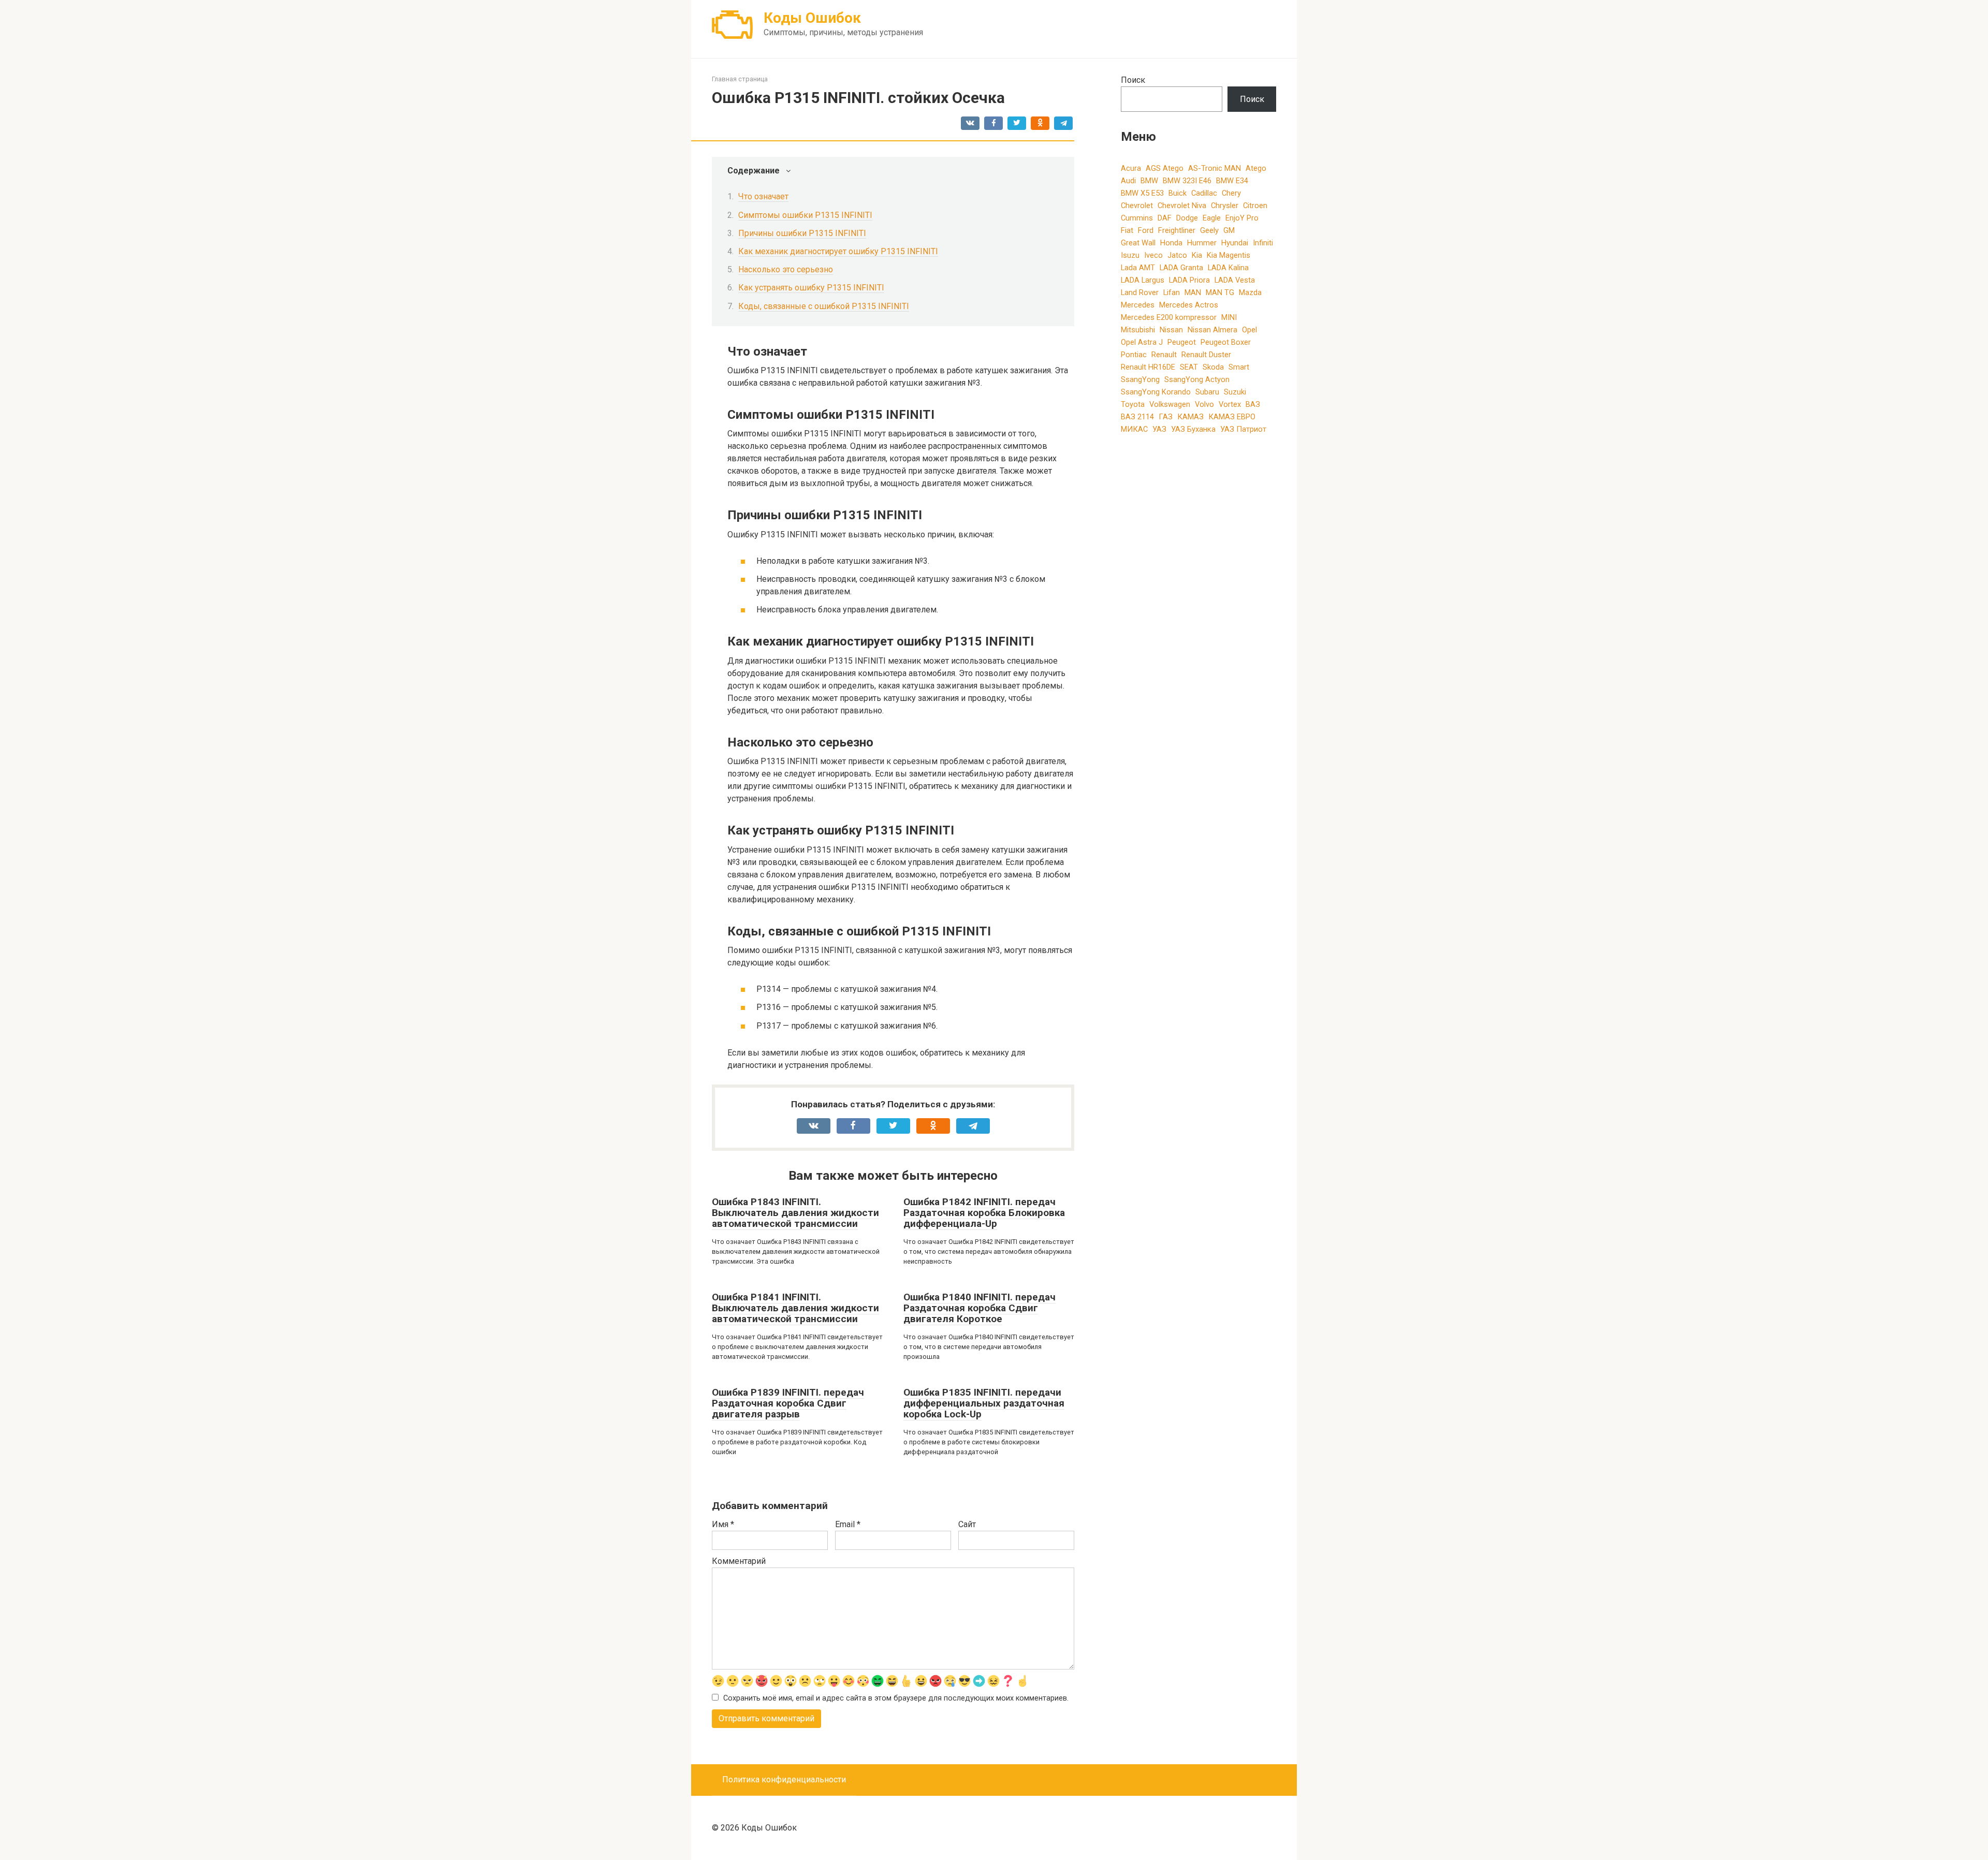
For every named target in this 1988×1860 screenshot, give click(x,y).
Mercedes (1138, 305)
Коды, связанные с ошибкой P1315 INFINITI (824, 306)
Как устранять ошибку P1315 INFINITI (811, 288)
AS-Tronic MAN (1215, 168)
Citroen (1255, 206)
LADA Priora (1189, 280)
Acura (1131, 168)
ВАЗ (1253, 404)
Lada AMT (1138, 268)
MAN (1193, 292)
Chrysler (1225, 206)
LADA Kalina (1228, 268)
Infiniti (1263, 243)
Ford (1146, 230)
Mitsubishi (1138, 330)
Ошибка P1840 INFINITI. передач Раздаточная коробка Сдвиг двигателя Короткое (980, 1308)
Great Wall (1138, 243)
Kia (1197, 255)
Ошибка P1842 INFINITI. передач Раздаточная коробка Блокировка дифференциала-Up (984, 1213)
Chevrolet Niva (1182, 206)
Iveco (1153, 255)
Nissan (1171, 330)
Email (848, 1524)
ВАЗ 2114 (1137, 417)
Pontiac (1134, 355)
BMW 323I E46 (1187, 181)
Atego (1256, 168)
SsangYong (1140, 379)
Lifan (1172, 292)
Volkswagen (1170, 404)
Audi (1128, 181)
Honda (1171, 243)
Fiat (1127, 230)
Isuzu (1130, 255)
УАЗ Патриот (1243, 429)
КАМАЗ (1190, 417)
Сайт (967, 1524)
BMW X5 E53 (1142, 193)
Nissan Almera (1212, 330)
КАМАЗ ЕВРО (1232, 417)
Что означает (763, 196)
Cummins (1137, 218)
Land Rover (1140, 292)
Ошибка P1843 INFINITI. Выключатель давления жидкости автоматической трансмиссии (795, 1213)
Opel (1249, 330)
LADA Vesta (1235, 280)
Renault (1164, 355)
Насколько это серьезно (786, 269)
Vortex (1230, 404)
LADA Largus (1143, 280)
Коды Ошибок (812, 18)
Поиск (1133, 80)
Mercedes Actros (1189, 305)
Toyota (1133, 404)
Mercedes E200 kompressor (1169, 317)
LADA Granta (1181, 268)
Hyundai (1235, 243)
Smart (1239, 367)
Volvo (1204, 404)
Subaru (1207, 392)
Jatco (1177, 255)
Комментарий (739, 1561)
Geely (1209, 230)
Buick (1178, 193)
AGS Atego (1165, 168)
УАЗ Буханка (1193, 429)
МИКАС (1134, 429)
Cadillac (1204, 193)
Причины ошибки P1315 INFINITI (802, 233)
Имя (723, 1524)
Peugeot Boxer (1226, 342)
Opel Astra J (1142, 342)
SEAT (1189, 367)
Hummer (1202, 243)
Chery (1231, 193)
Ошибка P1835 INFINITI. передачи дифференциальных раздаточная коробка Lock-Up (984, 1403)
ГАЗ (1166, 417)
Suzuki (1235, 392)
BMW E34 (1232, 181)
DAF (1165, 218)
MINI (1229, 317)
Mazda (1250, 292)
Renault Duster (1206, 355)
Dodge (1187, 218)
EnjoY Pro (1242, 218)
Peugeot (1182, 342)
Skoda (1213, 367)
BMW (1149, 181)
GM (1229, 230)
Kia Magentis (1229, 255)
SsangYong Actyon (1197, 379)
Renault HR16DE (1148, 367)
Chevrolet (1137, 206)
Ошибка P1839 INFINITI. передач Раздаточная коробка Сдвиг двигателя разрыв (788, 1403)
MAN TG (1220, 292)
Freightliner (1177, 230)
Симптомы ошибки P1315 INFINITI (805, 215)
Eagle (1212, 218)
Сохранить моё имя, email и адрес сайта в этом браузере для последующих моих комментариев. (896, 1698)
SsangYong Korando (1156, 392)
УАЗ (1159, 429)
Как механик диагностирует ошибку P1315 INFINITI (838, 251)
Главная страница (740, 79)
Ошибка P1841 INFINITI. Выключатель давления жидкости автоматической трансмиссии (795, 1308)
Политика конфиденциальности (784, 1780)
